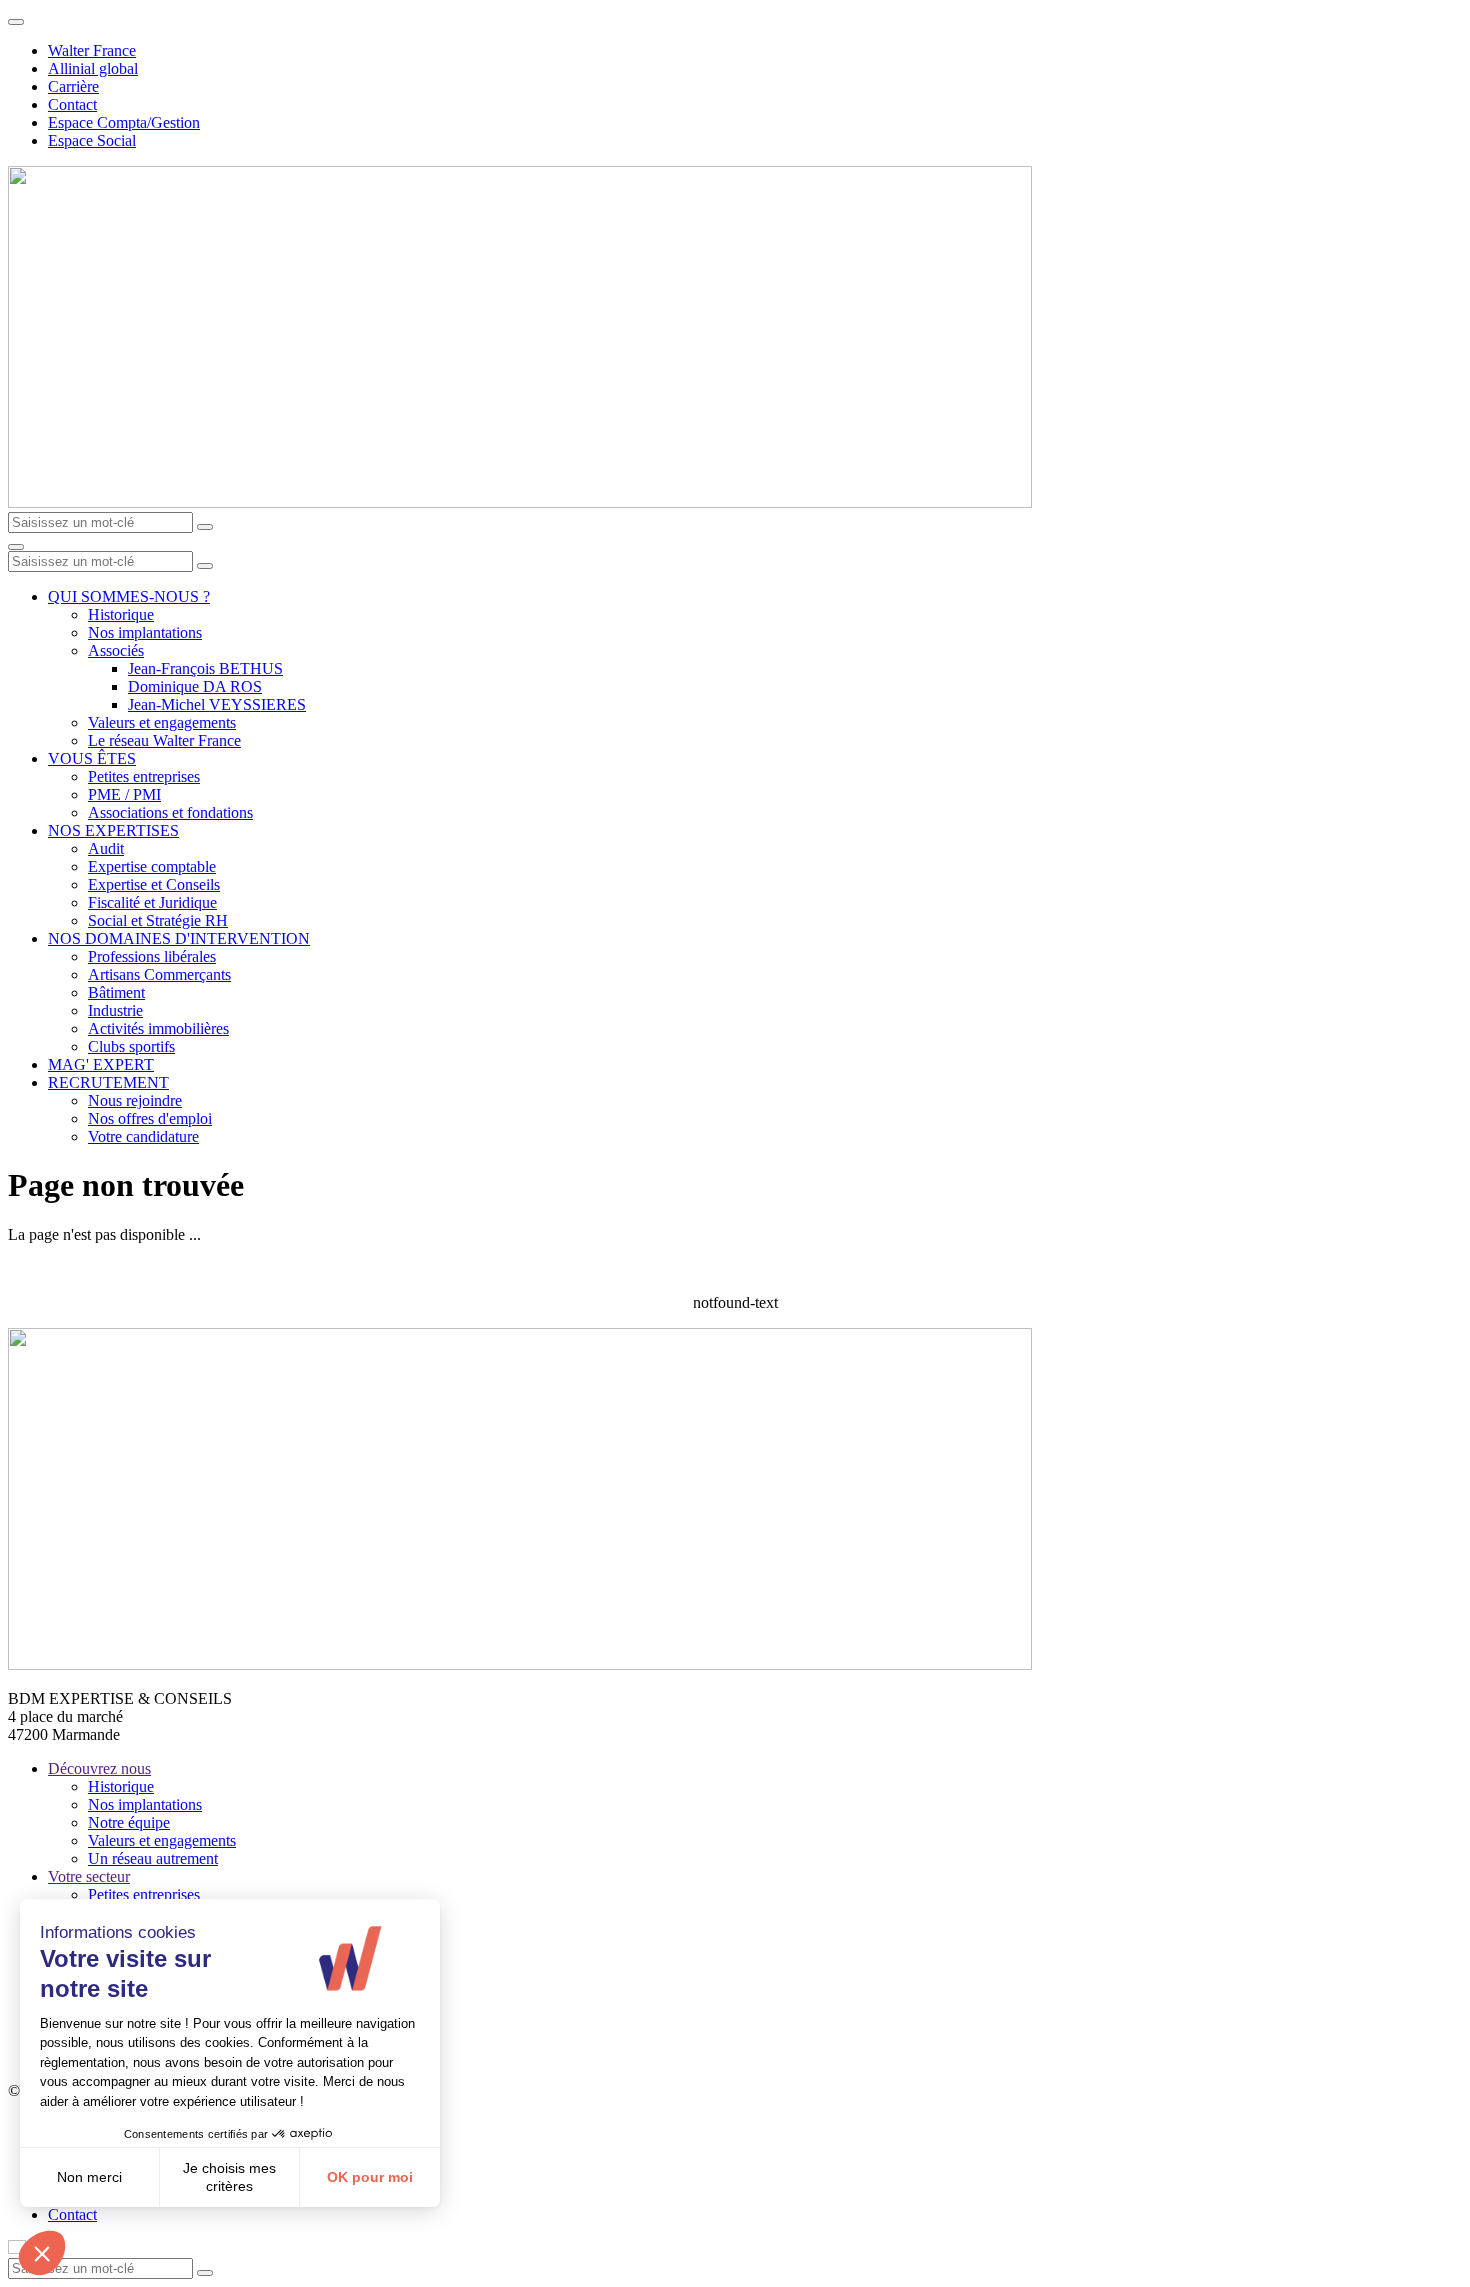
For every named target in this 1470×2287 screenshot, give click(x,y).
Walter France (92, 50)
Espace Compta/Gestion (124, 122)
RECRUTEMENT (108, 1082)
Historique (121, 614)
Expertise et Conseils (154, 884)
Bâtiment (116, 992)
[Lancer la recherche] (205, 527)
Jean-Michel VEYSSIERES (217, 704)
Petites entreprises (144, 776)
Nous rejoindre (135, 1100)
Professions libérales (152, 956)
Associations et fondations (170, 812)
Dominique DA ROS (195, 686)
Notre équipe (129, 1822)
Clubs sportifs (131, 1046)
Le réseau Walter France (164, 740)
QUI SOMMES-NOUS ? (129, 596)
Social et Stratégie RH (158, 920)
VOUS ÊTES (92, 758)
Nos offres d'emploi (150, 1118)
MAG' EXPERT (101, 1064)
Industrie (115, 1010)
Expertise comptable (152, 866)
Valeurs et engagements (162, 722)
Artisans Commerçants (159, 974)
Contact (72, 104)
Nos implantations (145, 632)
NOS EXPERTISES (113, 830)
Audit (106, 848)
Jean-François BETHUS (205, 668)
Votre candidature (143, 1136)
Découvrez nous (99, 1768)
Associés (116, 650)
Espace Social (92, 140)
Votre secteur (89, 1876)
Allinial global (93, 68)
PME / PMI (124, 794)
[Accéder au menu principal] (16, 547)
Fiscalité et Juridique (152, 902)
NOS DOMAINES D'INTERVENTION (179, 938)
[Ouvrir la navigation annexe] (16, 22)
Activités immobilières (158, 1028)
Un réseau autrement (153, 1858)
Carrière (73, 86)
